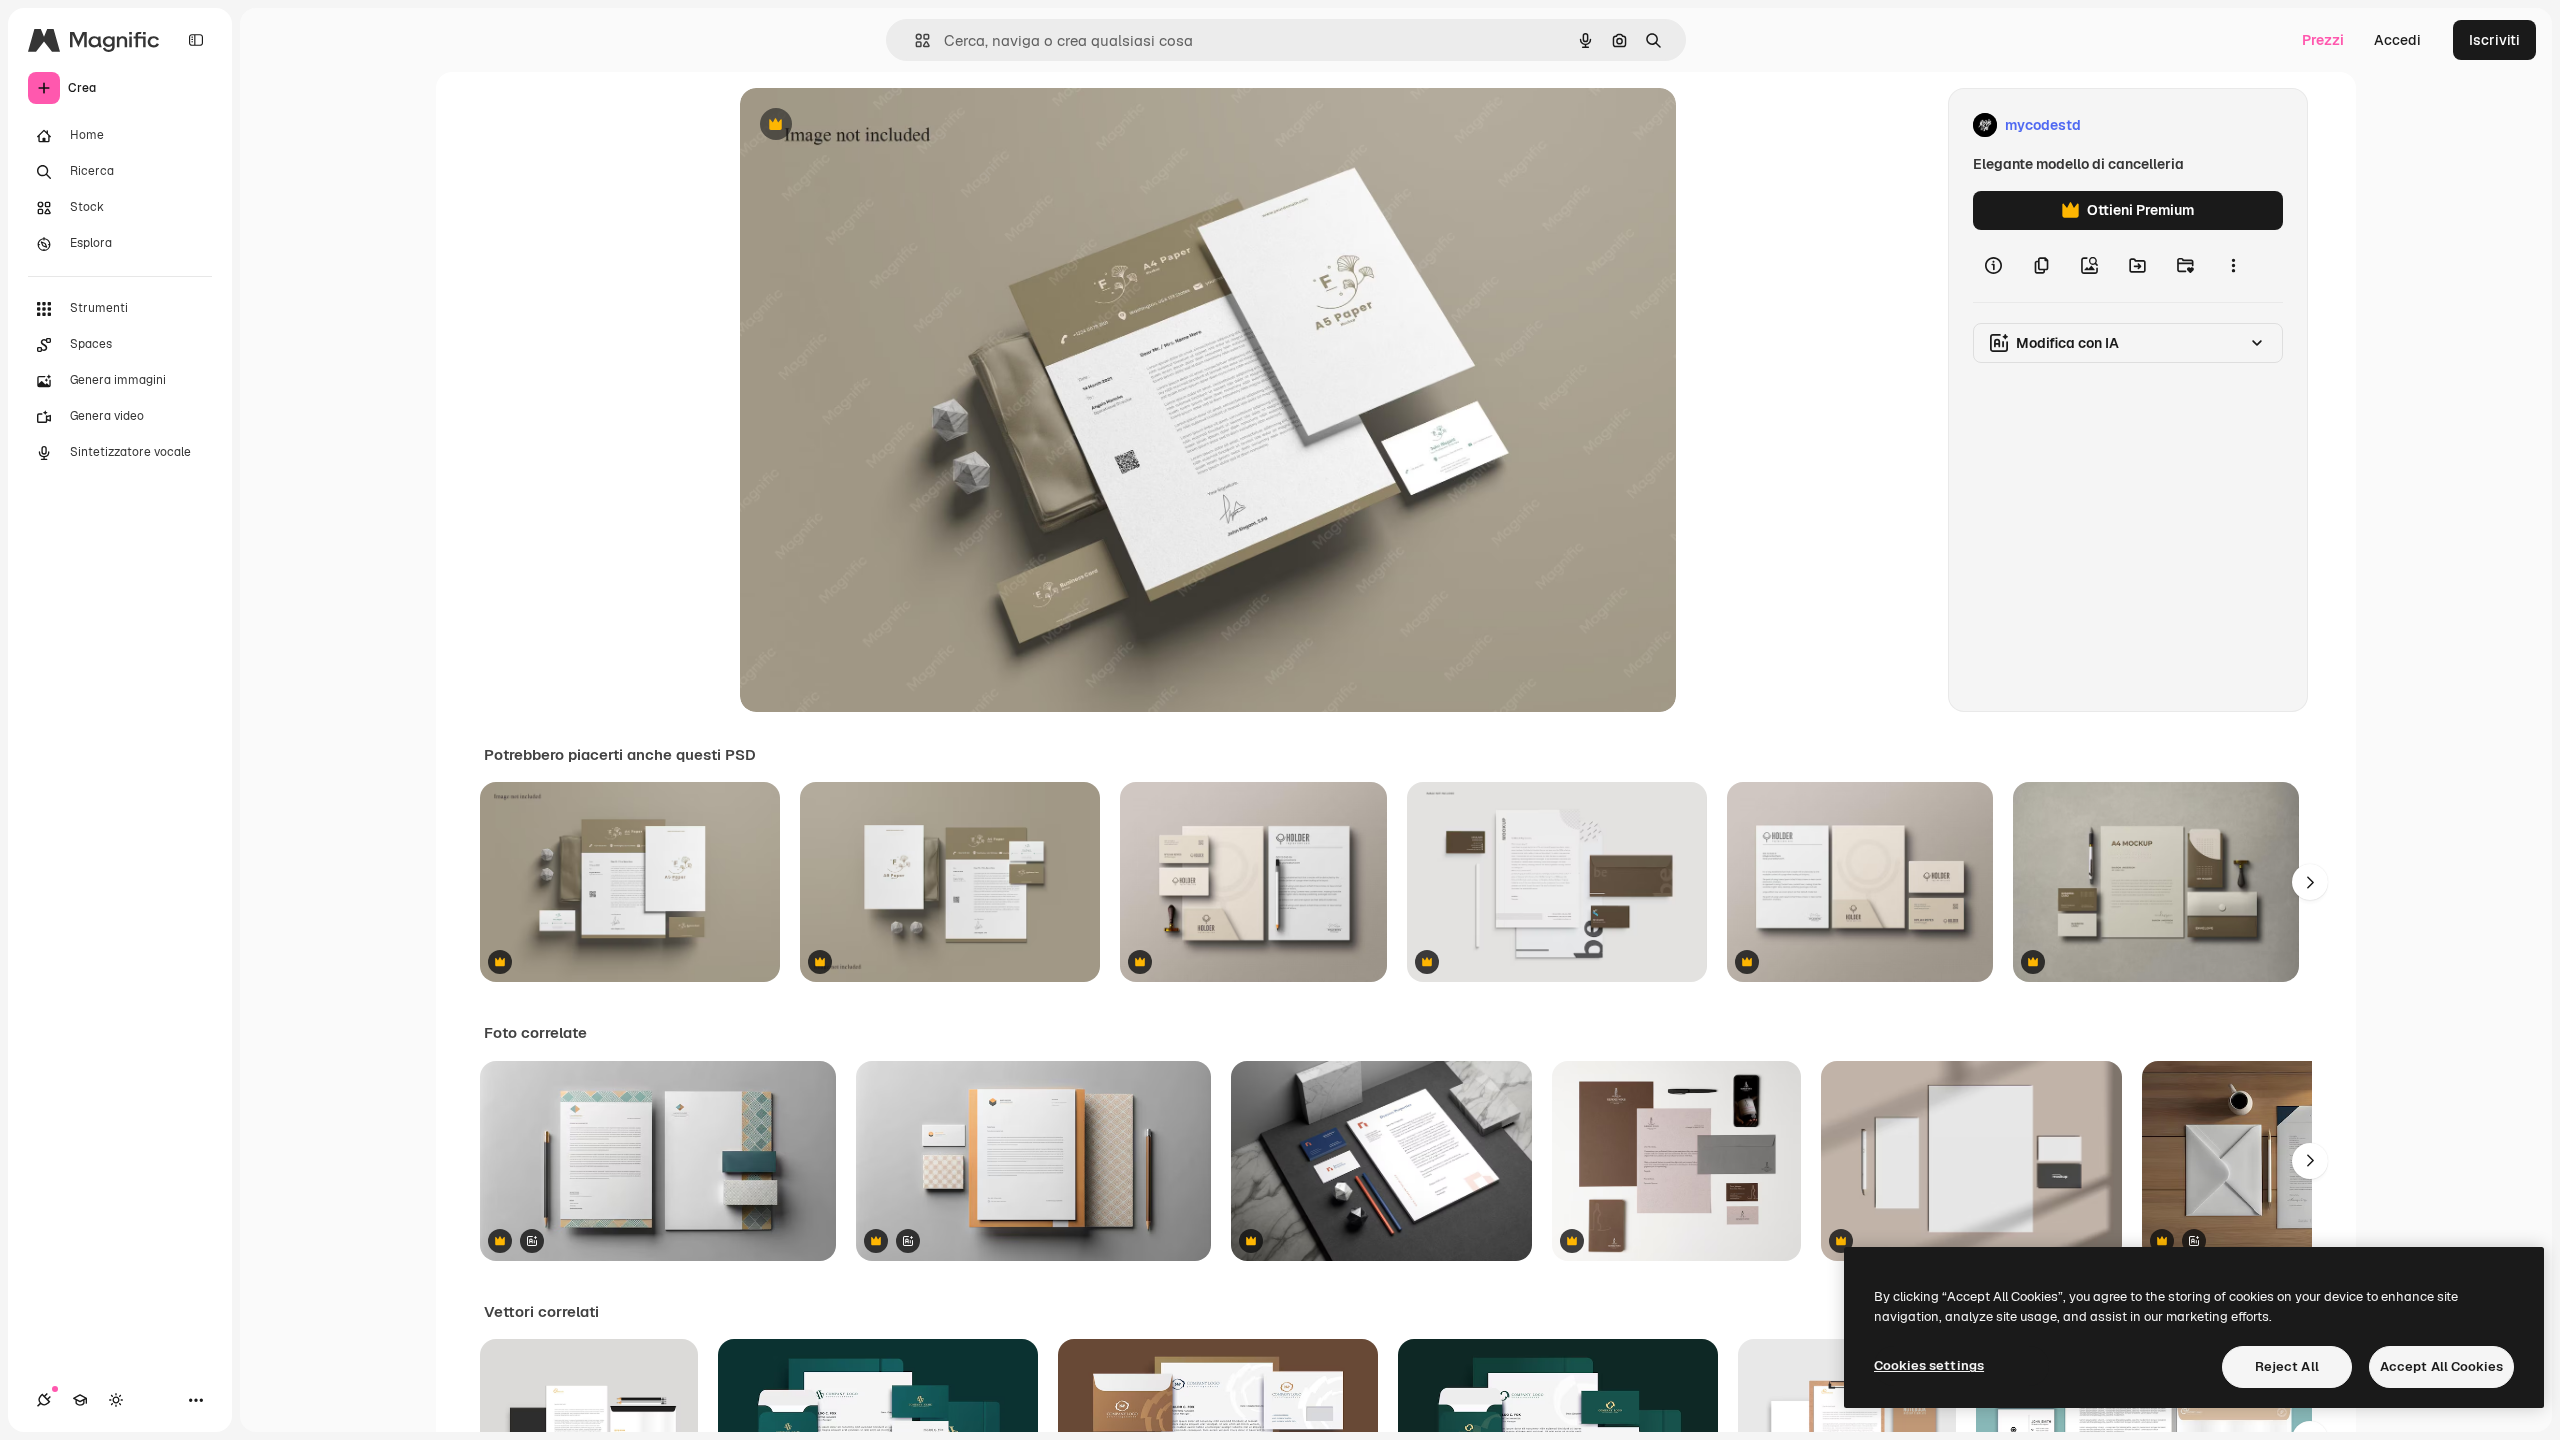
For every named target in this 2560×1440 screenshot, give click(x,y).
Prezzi (2323, 40)
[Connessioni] (44, 1400)
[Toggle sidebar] (196, 40)
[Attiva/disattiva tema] (116, 1400)
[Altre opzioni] (2233, 266)
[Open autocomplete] (914, 40)
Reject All (2287, 1366)
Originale (872, 125)
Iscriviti (2494, 40)
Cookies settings (1929, 1365)
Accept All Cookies (2441, 1366)
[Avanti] (2310, 882)
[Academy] (80, 1400)
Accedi (2397, 40)
